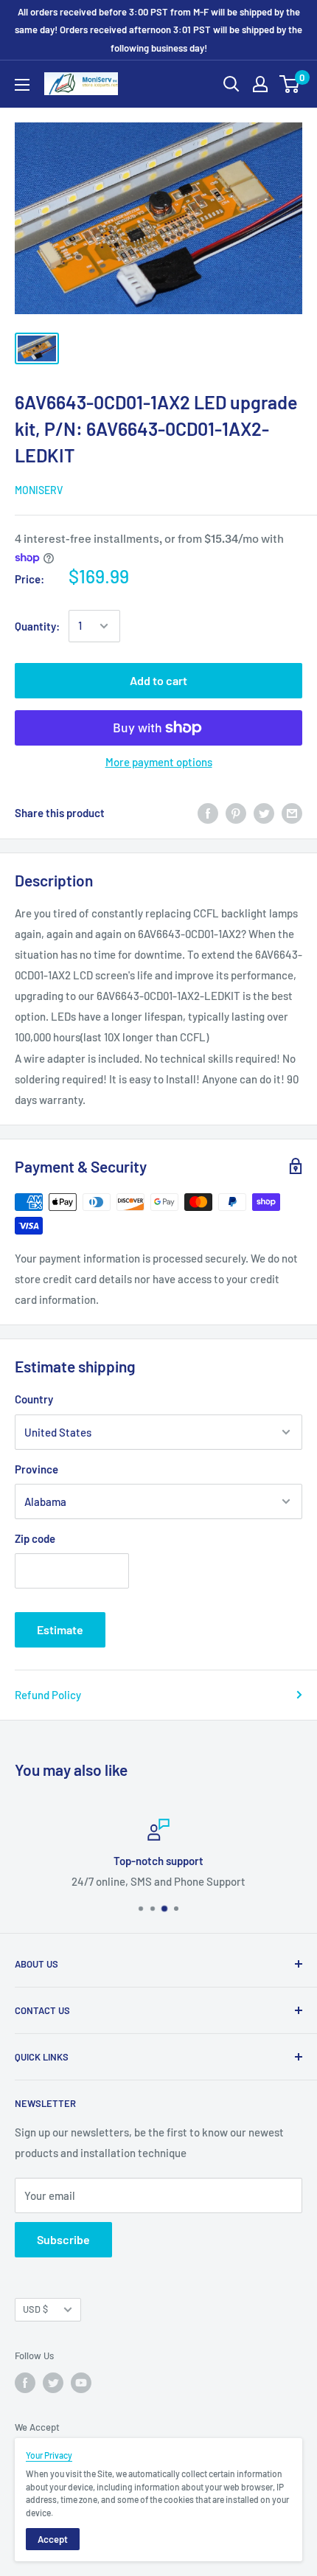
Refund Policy (48, 1695)
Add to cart (158, 680)
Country (34, 1399)
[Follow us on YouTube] (81, 2383)
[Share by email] (292, 813)
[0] (290, 84)
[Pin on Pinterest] (236, 813)
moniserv (39, 490)
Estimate (60, 1629)
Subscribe (63, 2239)
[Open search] (231, 84)
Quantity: (37, 626)
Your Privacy (49, 2455)
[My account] (260, 84)
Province (36, 1469)
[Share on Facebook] (208, 813)
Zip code (35, 1538)
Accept (53, 2539)
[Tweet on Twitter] (264, 813)
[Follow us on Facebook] (25, 2383)
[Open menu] (22, 85)
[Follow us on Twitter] (53, 2383)
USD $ (35, 2309)
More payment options (159, 762)
